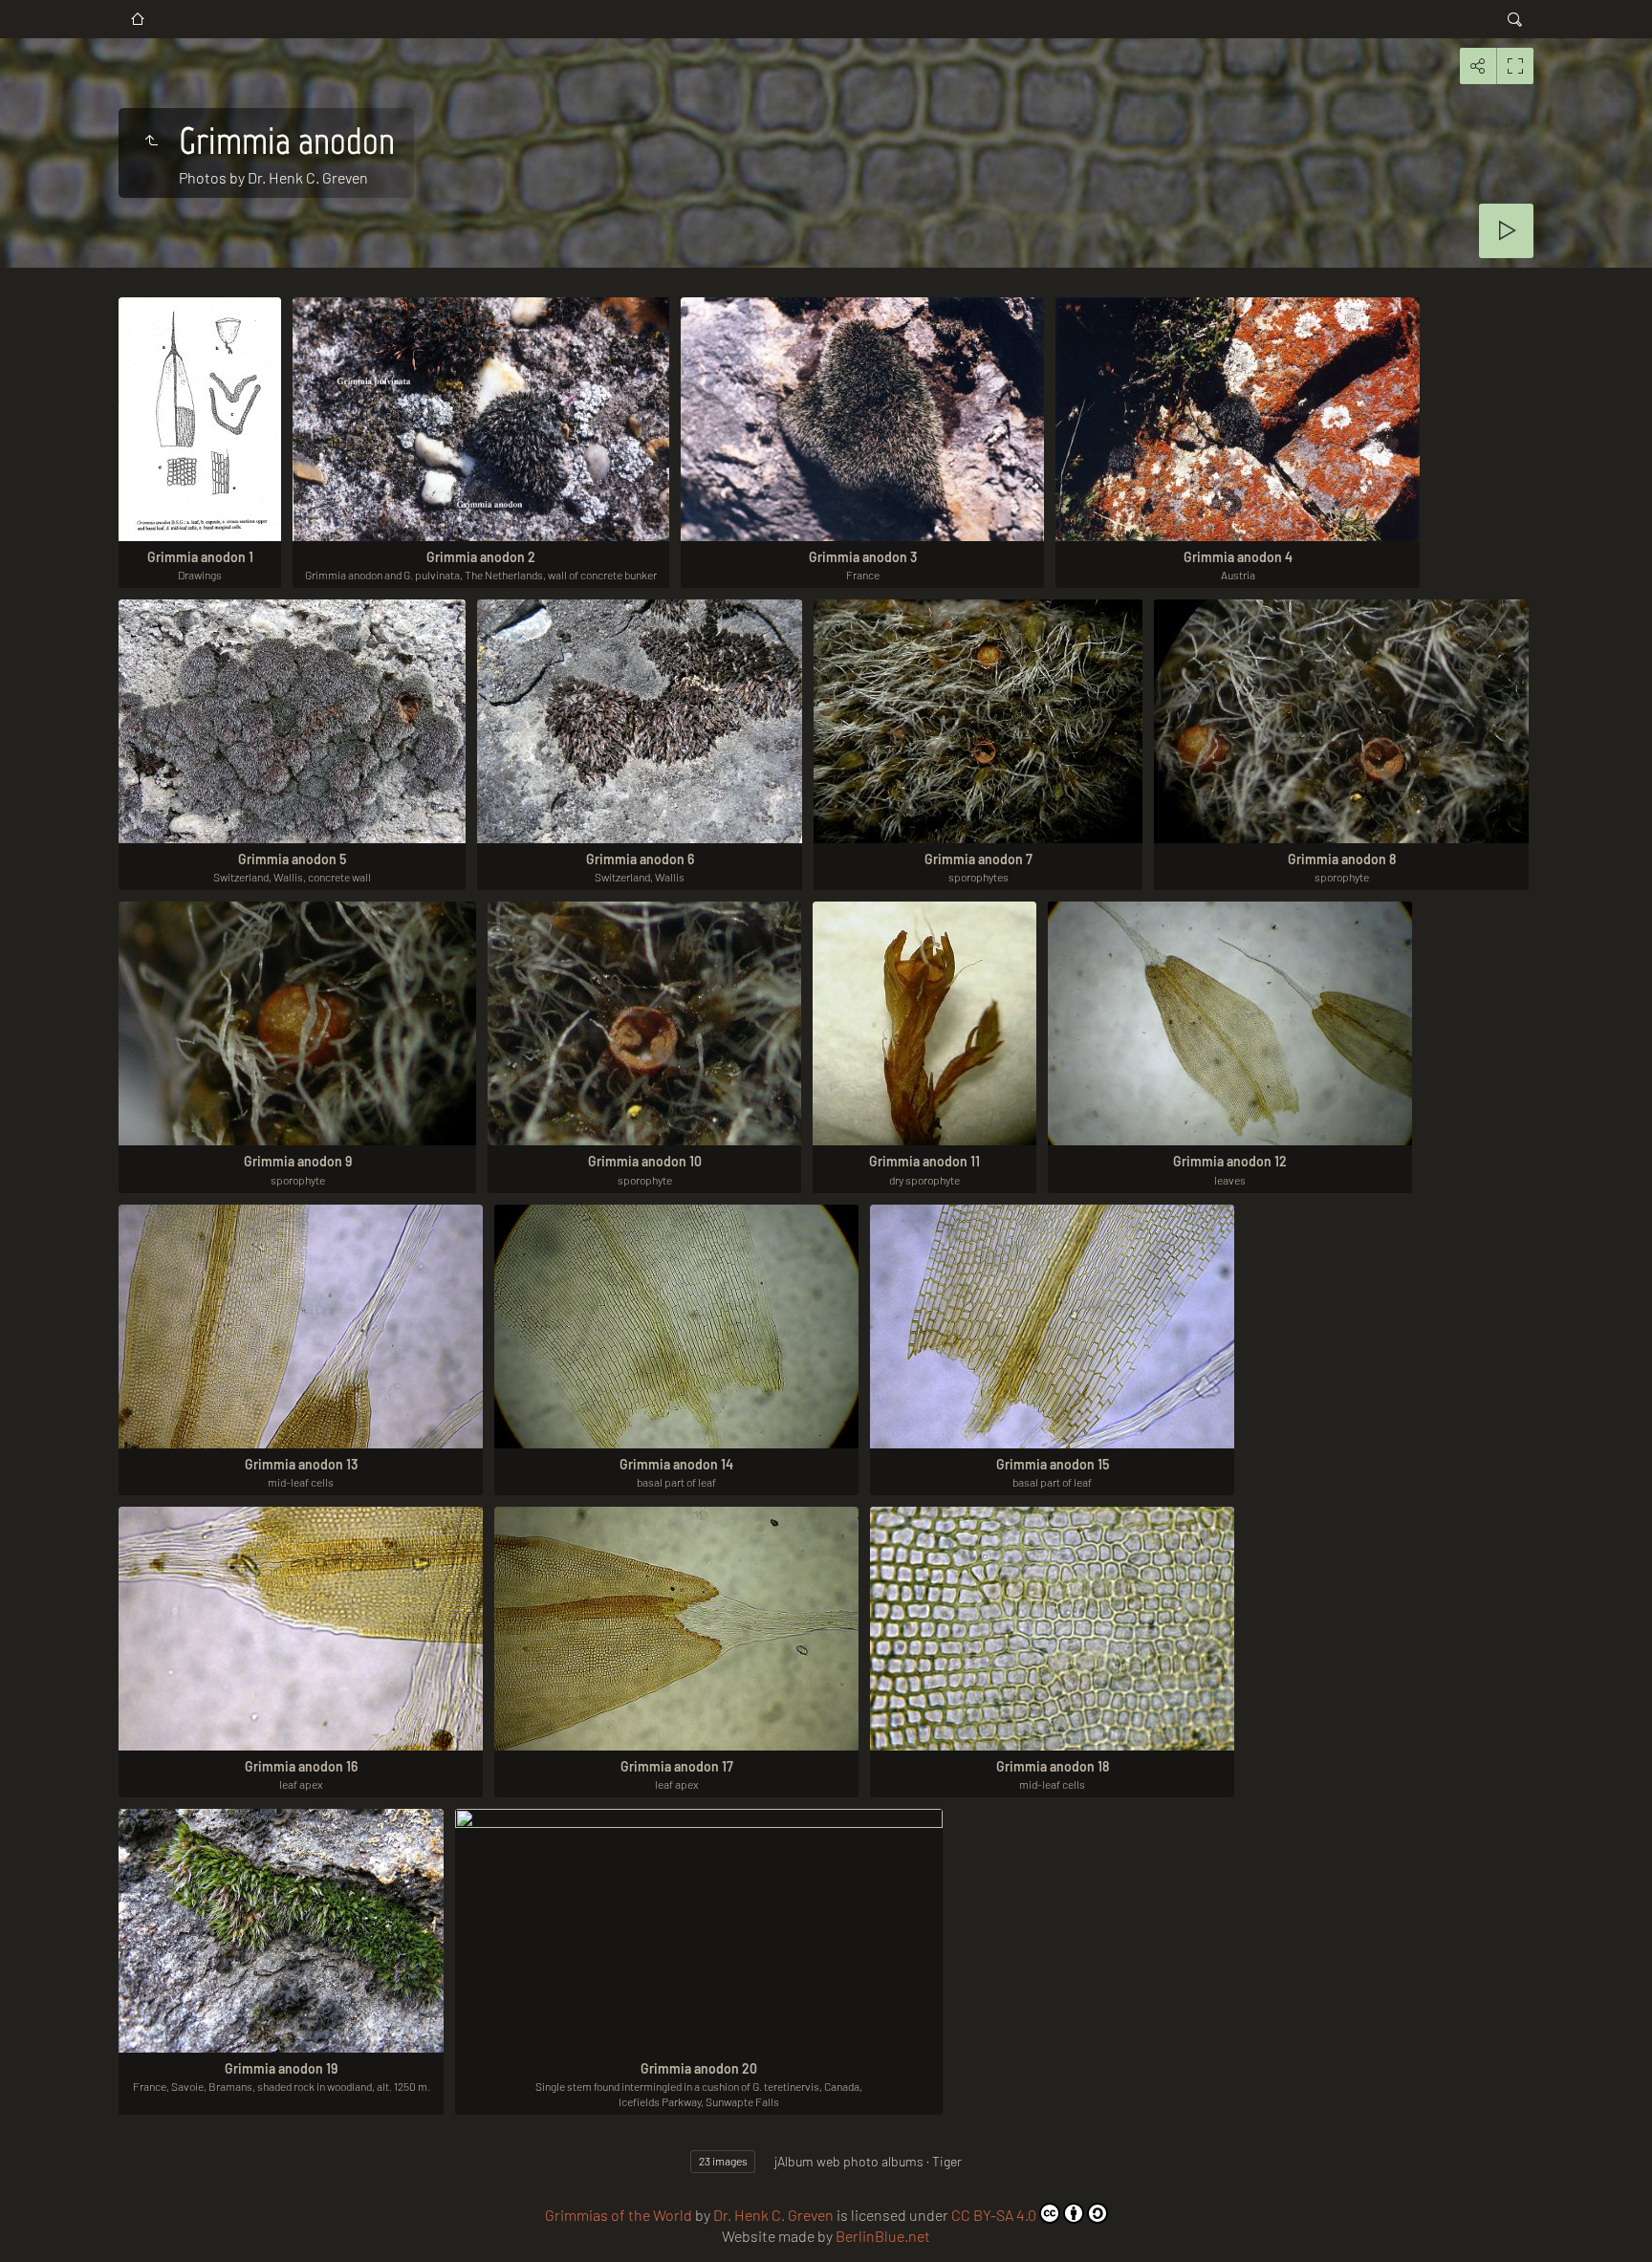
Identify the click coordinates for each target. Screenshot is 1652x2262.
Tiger (947, 2161)
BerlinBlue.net (883, 2236)
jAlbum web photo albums (849, 2161)
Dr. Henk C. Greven (773, 2215)
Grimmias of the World (619, 2215)
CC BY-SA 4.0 (994, 2215)
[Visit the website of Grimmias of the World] (138, 19)
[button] (23, 2239)
